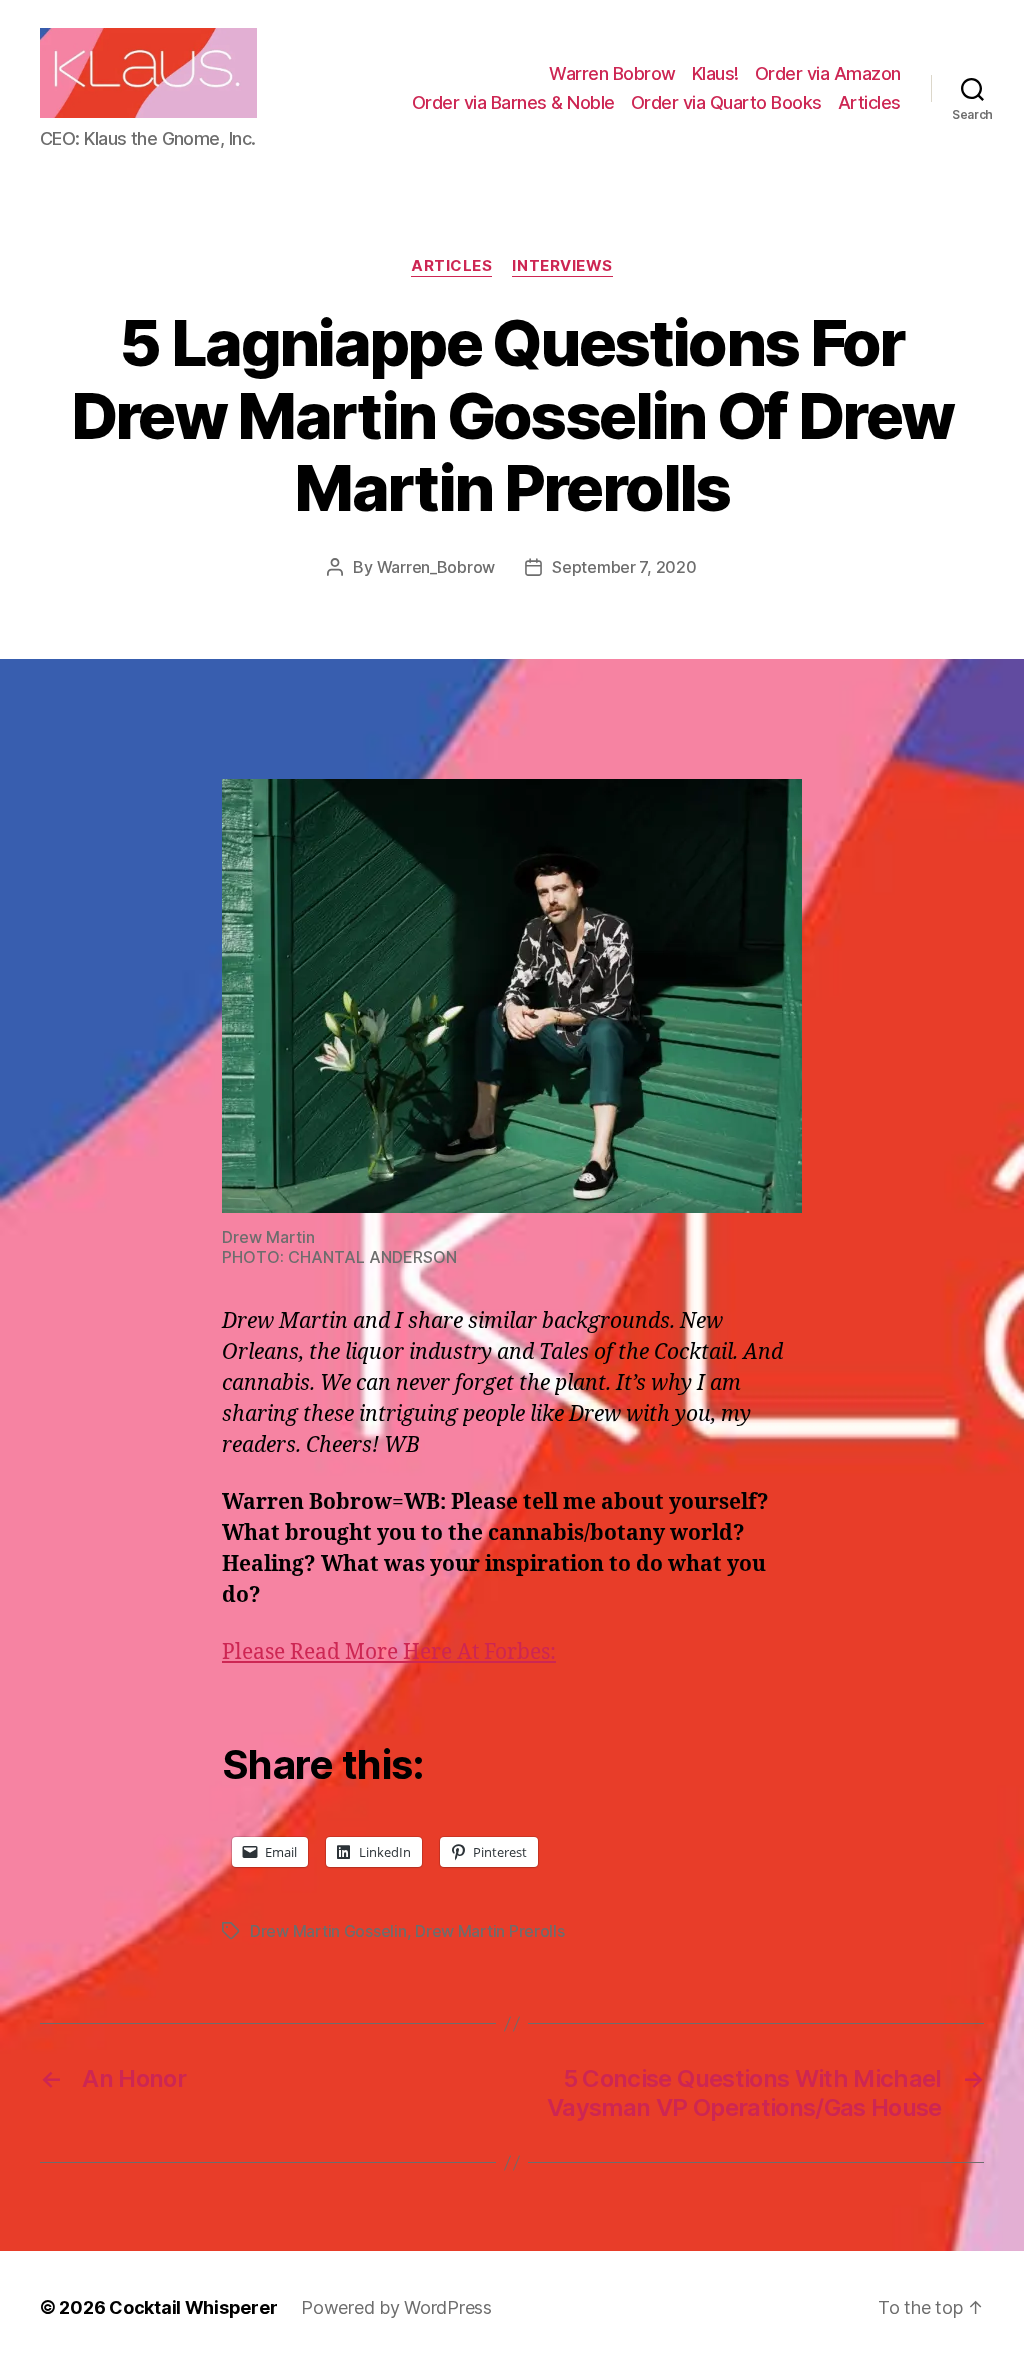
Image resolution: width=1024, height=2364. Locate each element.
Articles (869, 102)
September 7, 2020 (624, 567)
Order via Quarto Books (726, 102)
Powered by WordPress (396, 2307)
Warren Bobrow (612, 73)
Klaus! (715, 73)
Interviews (562, 266)
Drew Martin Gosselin (328, 1931)
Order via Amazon (828, 73)
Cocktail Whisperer (193, 2307)
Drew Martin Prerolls (490, 1931)
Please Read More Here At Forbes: (389, 1652)
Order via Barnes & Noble (513, 102)
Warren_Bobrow (436, 567)
